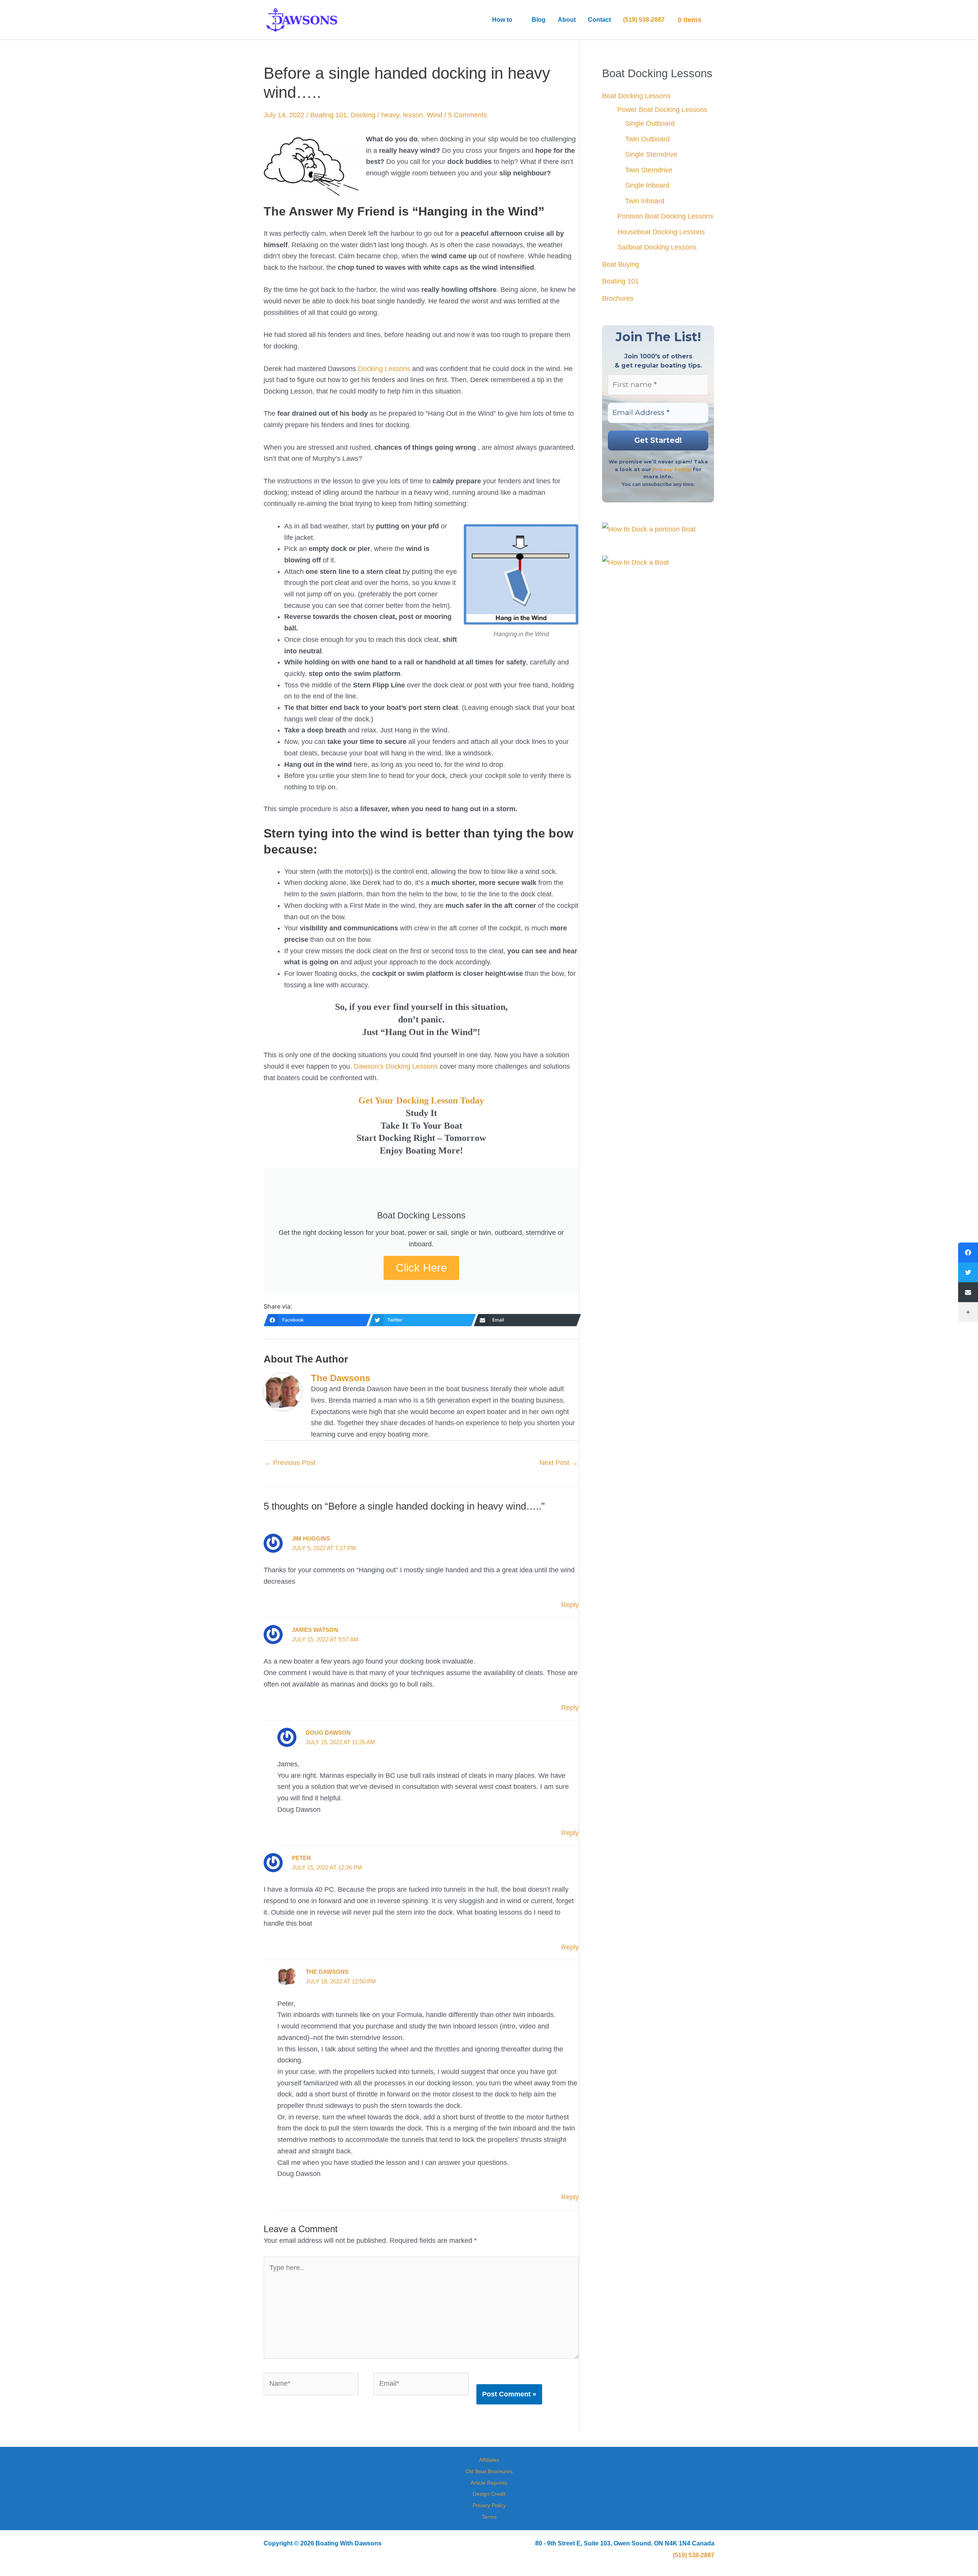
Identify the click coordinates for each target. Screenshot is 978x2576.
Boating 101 (329, 115)
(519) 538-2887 (694, 2555)
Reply (570, 1605)
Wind (435, 115)
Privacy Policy (672, 469)
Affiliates (489, 2460)
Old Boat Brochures (489, 2471)
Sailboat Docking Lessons (657, 247)
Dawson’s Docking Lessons (396, 1066)
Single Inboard (647, 185)
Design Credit (489, 2494)
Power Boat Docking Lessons (662, 110)
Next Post (559, 1463)
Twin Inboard (645, 201)
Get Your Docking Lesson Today (421, 1100)
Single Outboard (650, 123)
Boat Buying (621, 264)
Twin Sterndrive (649, 170)
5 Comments (468, 115)
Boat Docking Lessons (636, 96)
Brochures (618, 298)
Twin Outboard (647, 139)
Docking (363, 115)
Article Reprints (489, 2483)
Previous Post (290, 1463)
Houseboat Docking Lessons (661, 232)
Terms (489, 2517)
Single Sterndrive (651, 154)
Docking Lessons (384, 369)
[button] (516, 20)
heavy (390, 115)
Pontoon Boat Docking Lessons (665, 216)
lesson (413, 115)
